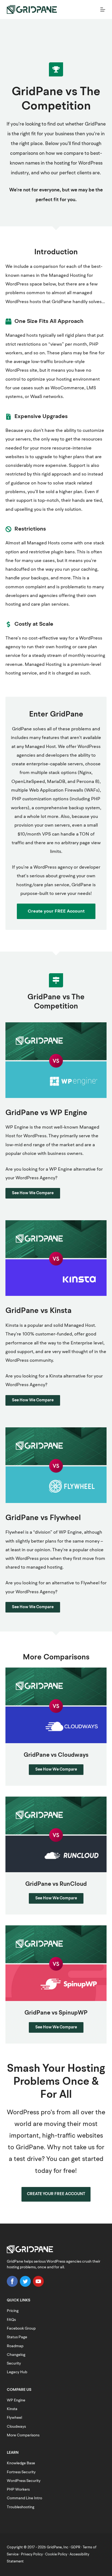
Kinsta (12, 2409)
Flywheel (14, 2418)
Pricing (13, 2311)
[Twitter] (25, 2286)
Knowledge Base (21, 2463)
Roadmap (15, 2346)
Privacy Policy (32, 2554)
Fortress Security (21, 2472)
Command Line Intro (24, 2498)
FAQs (11, 2320)
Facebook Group (21, 2328)
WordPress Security (24, 2481)
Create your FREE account (56, 2194)
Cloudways (16, 2427)
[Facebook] (12, 2286)
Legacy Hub (17, 2372)
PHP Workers (18, 2490)
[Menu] (103, 9)
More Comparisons (23, 2435)
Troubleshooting (21, 2507)
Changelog (16, 2355)
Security (14, 2363)
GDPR (75, 2547)
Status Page (17, 2337)
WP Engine (16, 2400)
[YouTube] (38, 2286)
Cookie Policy (56, 2554)
